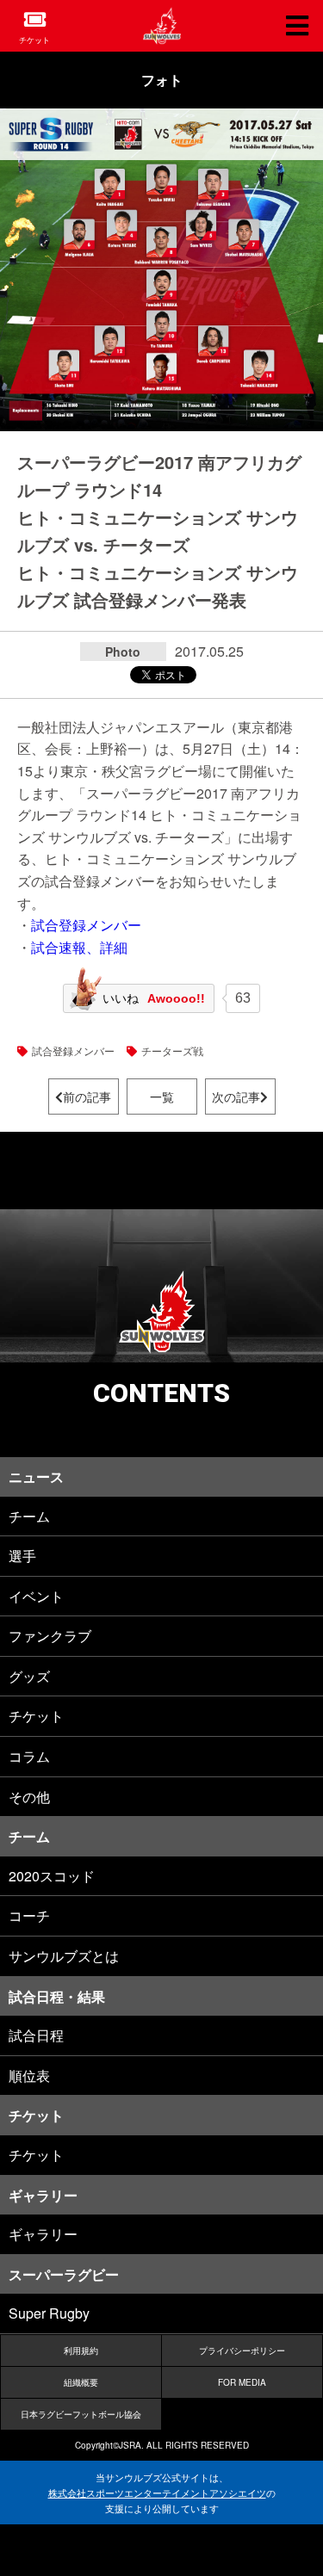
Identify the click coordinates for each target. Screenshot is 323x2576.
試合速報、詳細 (79, 947)
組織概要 (81, 2382)
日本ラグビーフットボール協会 (81, 2414)
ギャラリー (43, 2234)
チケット (34, 40)
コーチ (29, 1915)
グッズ (29, 1676)
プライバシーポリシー (242, 2351)
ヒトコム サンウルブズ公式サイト (162, 26)
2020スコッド (52, 1876)
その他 (29, 1797)
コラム (29, 1756)
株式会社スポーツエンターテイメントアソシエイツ (157, 2493)
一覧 (162, 1096)
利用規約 (81, 2351)
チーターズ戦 (172, 1050)
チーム (29, 1516)
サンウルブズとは (64, 1956)
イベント (36, 1596)
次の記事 (236, 1096)
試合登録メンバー (86, 925)
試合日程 (36, 2035)
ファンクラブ (50, 1636)
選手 (22, 1556)
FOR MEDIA (242, 2382)
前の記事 (87, 1096)
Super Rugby (49, 2313)
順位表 (29, 2076)
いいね (154, 998)
